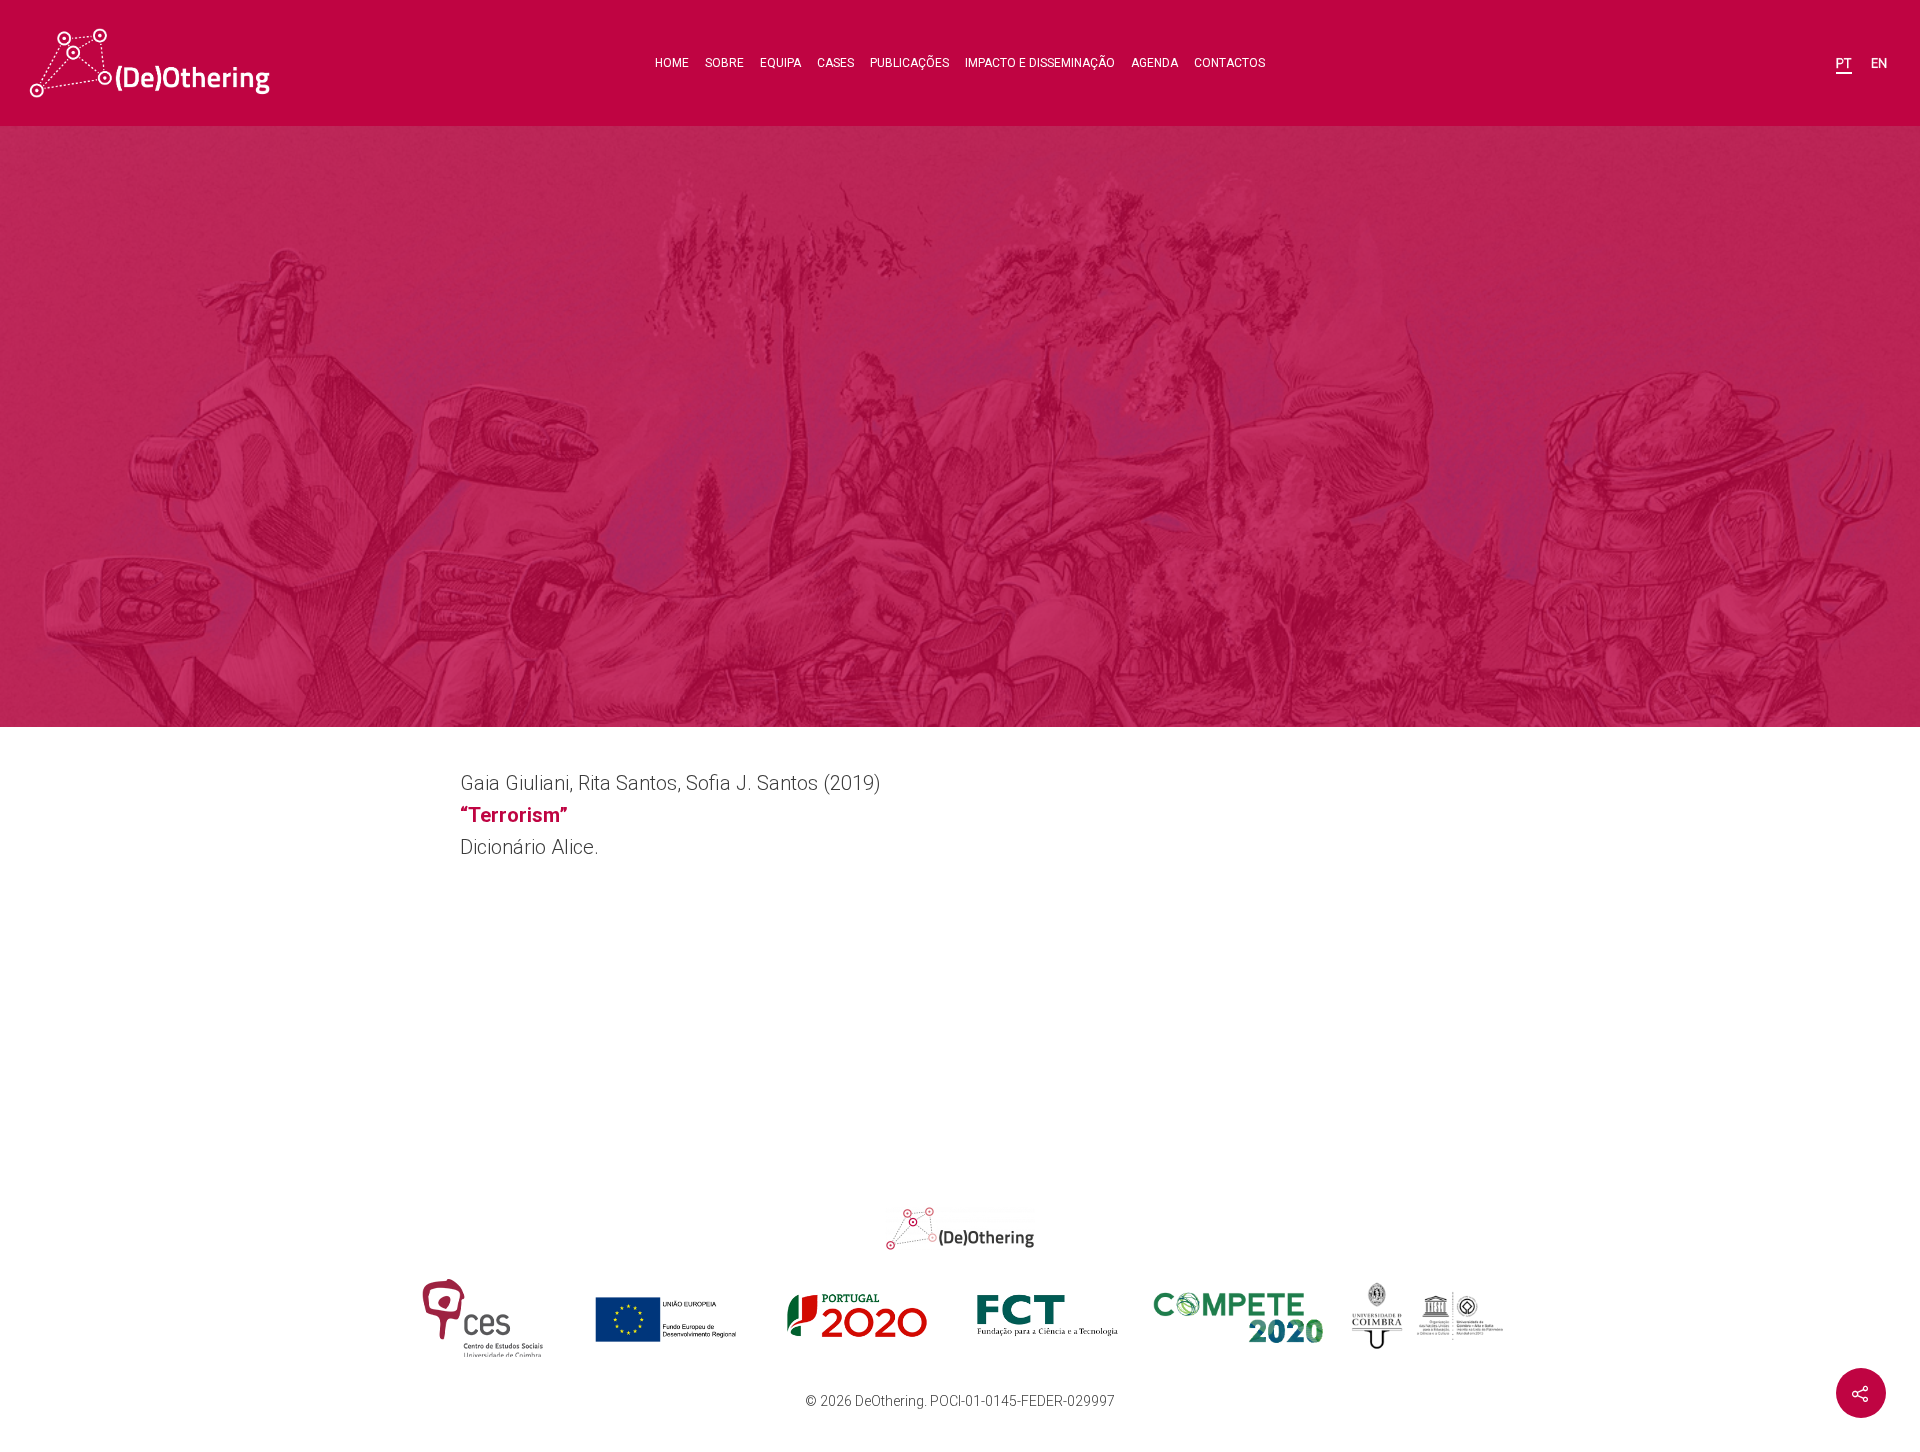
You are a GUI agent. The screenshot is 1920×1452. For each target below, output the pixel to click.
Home (672, 63)
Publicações (909, 63)
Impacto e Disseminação (1040, 63)
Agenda (1154, 63)
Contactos (1229, 63)
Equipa (780, 63)
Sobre (724, 63)
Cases (835, 63)
